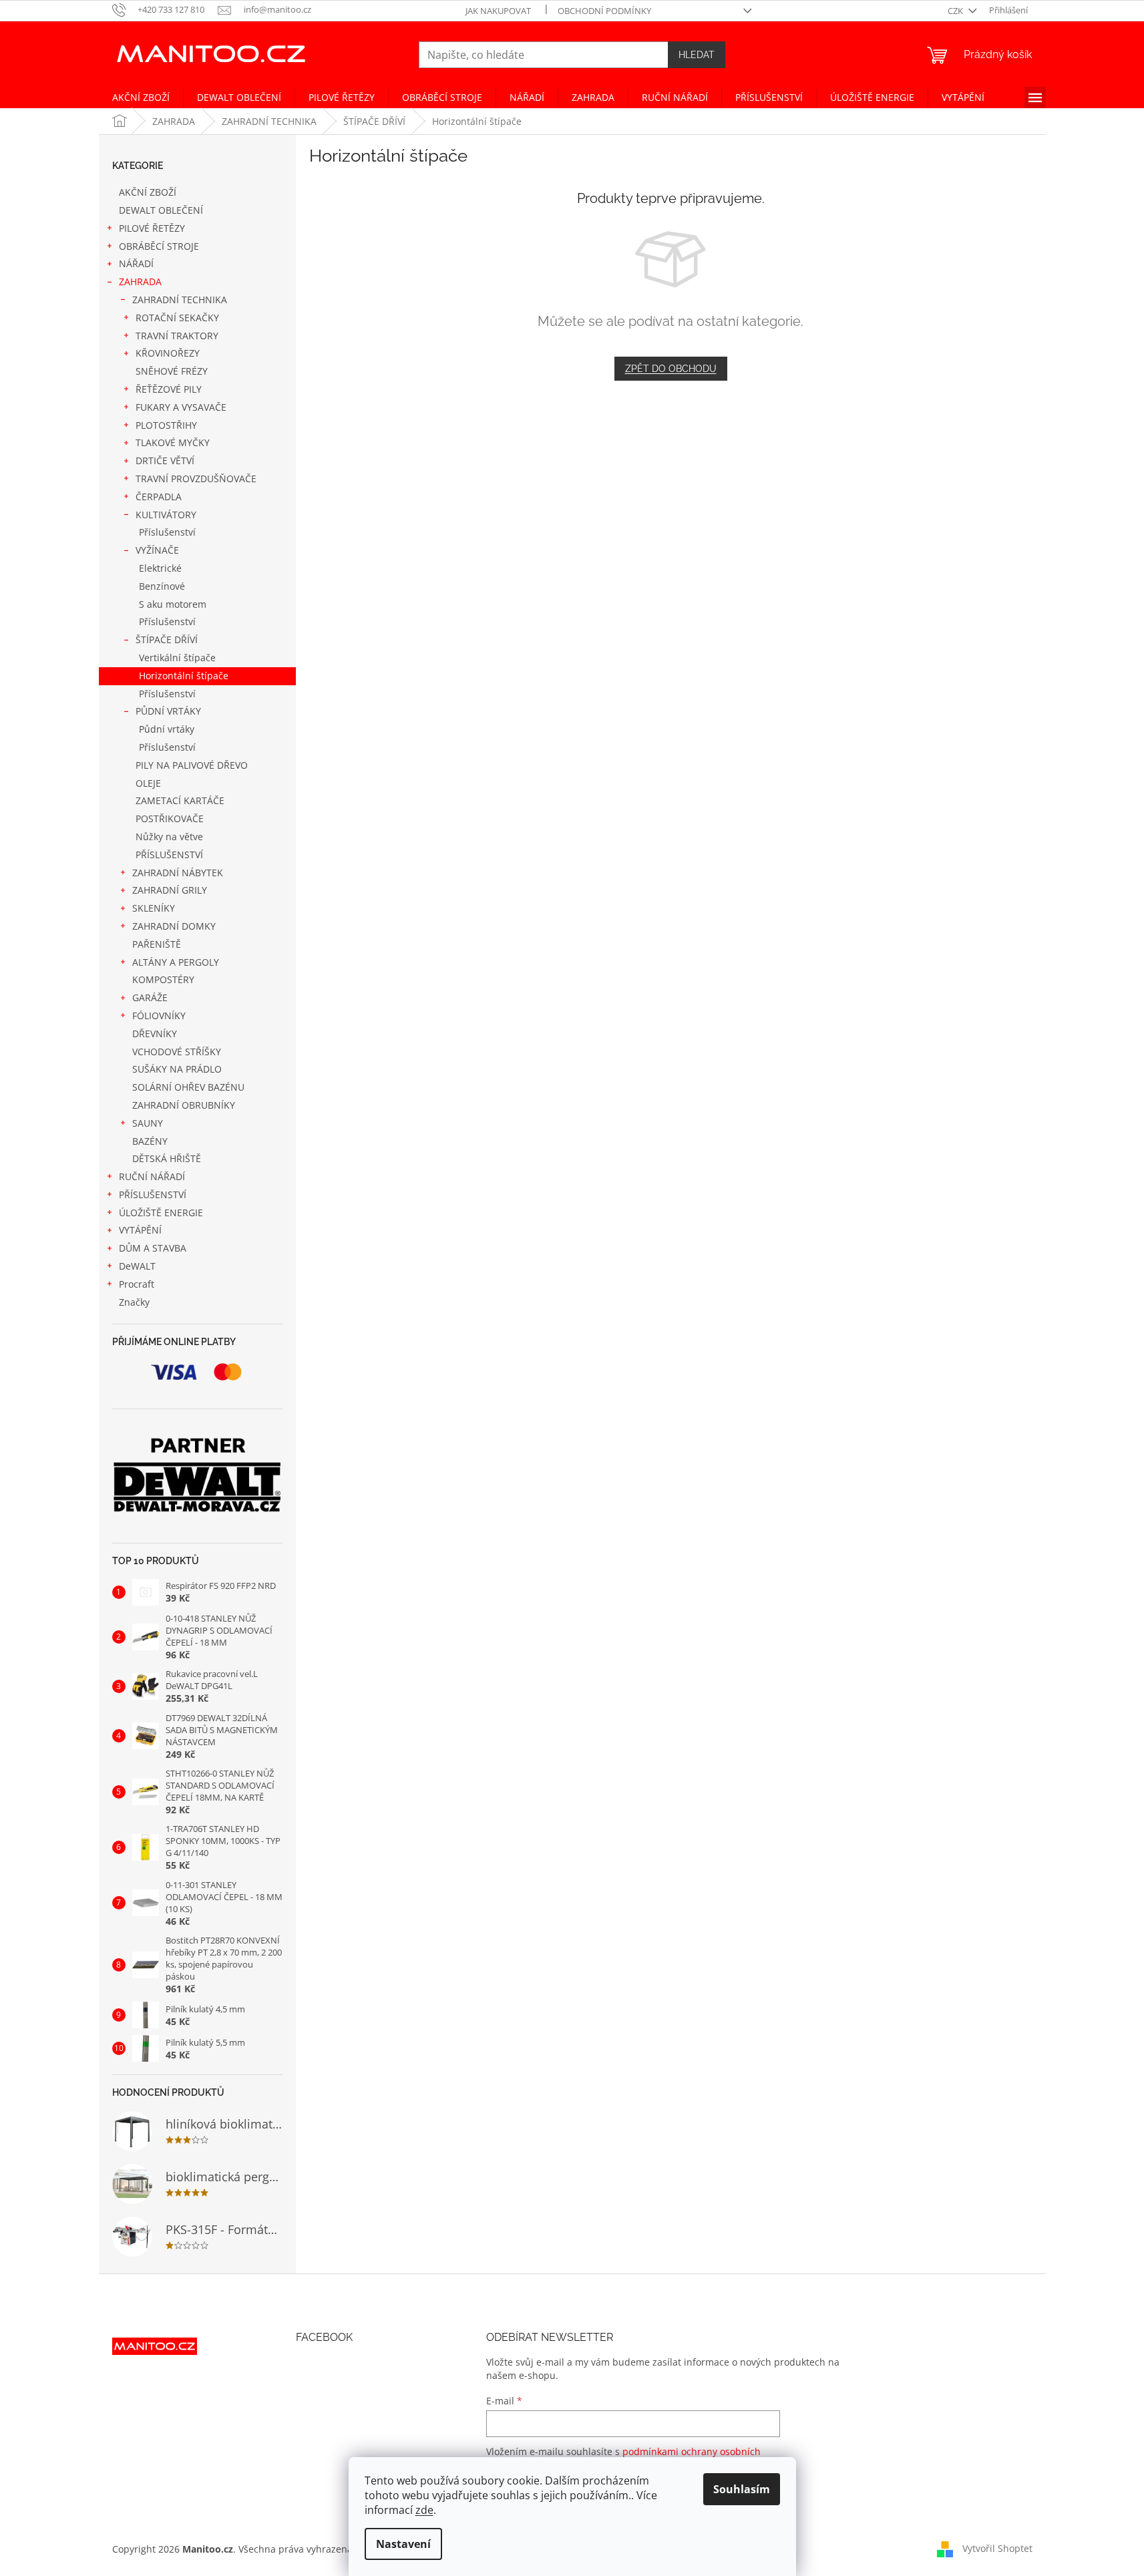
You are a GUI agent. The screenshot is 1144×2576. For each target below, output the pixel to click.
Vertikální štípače (177, 658)
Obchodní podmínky (604, 11)
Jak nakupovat (498, 11)
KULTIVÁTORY (166, 515)
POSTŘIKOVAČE (170, 818)
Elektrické (160, 568)
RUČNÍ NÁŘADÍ (152, 1176)
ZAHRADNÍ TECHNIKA (180, 300)
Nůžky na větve (169, 837)
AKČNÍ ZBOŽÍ (148, 192)
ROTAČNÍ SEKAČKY (177, 318)
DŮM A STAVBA (153, 1248)
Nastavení (403, 2544)
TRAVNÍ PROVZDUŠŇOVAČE (196, 479)
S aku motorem (173, 604)
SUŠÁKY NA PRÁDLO (177, 1069)
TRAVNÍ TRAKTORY (177, 336)
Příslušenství (167, 532)
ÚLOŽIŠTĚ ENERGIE (161, 1213)
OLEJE (148, 783)
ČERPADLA (159, 497)
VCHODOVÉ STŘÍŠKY (177, 1052)
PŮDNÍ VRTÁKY (168, 711)
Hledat (697, 55)
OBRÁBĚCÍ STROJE (159, 246)
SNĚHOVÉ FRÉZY (172, 371)
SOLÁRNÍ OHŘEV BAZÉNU (188, 1087)
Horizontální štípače (184, 676)
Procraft (137, 1284)
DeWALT (137, 1266)
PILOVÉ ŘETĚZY (152, 228)
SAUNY (148, 1123)
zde (424, 2510)
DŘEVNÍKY (155, 1034)
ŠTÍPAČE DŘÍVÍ (167, 639)
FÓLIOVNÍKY (159, 1016)
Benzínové (162, 586)
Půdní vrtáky (167, 729)
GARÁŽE (150, 997)
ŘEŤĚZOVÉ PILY (169, 389)
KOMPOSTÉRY (163, 979)
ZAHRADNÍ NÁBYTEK (178, 873)
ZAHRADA (140, 282)
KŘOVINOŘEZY (168, 353)
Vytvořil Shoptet (997, 2548)
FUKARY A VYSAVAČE (181, 407)
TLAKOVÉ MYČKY (173, 442)
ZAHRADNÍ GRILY (170, 890)
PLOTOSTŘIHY (166, 425)
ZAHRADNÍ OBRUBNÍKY (184, 1105)
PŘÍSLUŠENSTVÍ (169, 855)
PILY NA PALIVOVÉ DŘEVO (192, 765)
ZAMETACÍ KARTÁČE (180, 800)
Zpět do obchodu (671, 369)
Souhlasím (742, 2489)
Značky (134, 1302)
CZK (956, 11)
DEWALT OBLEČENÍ (161, 210)
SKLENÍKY (154, 908)
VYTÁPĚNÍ (140, 1230)
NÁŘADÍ (136, 263)
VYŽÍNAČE (157, 550)
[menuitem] (141, 98)
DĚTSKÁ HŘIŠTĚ (167, 1158)
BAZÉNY (150, 1141)
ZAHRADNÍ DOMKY (174, 926)
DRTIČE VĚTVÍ (165, 461)
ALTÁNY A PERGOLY (176, 962)
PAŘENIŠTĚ (157, 944)
